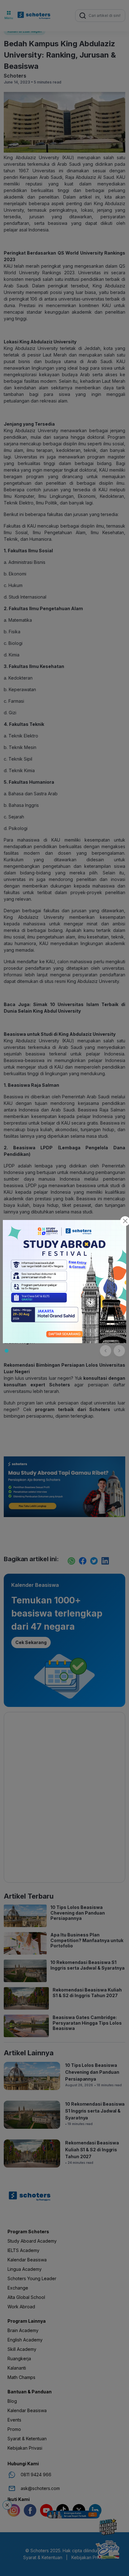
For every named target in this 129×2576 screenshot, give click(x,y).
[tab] (7, 1351)
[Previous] (106, 1351)
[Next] (119, 1351)
